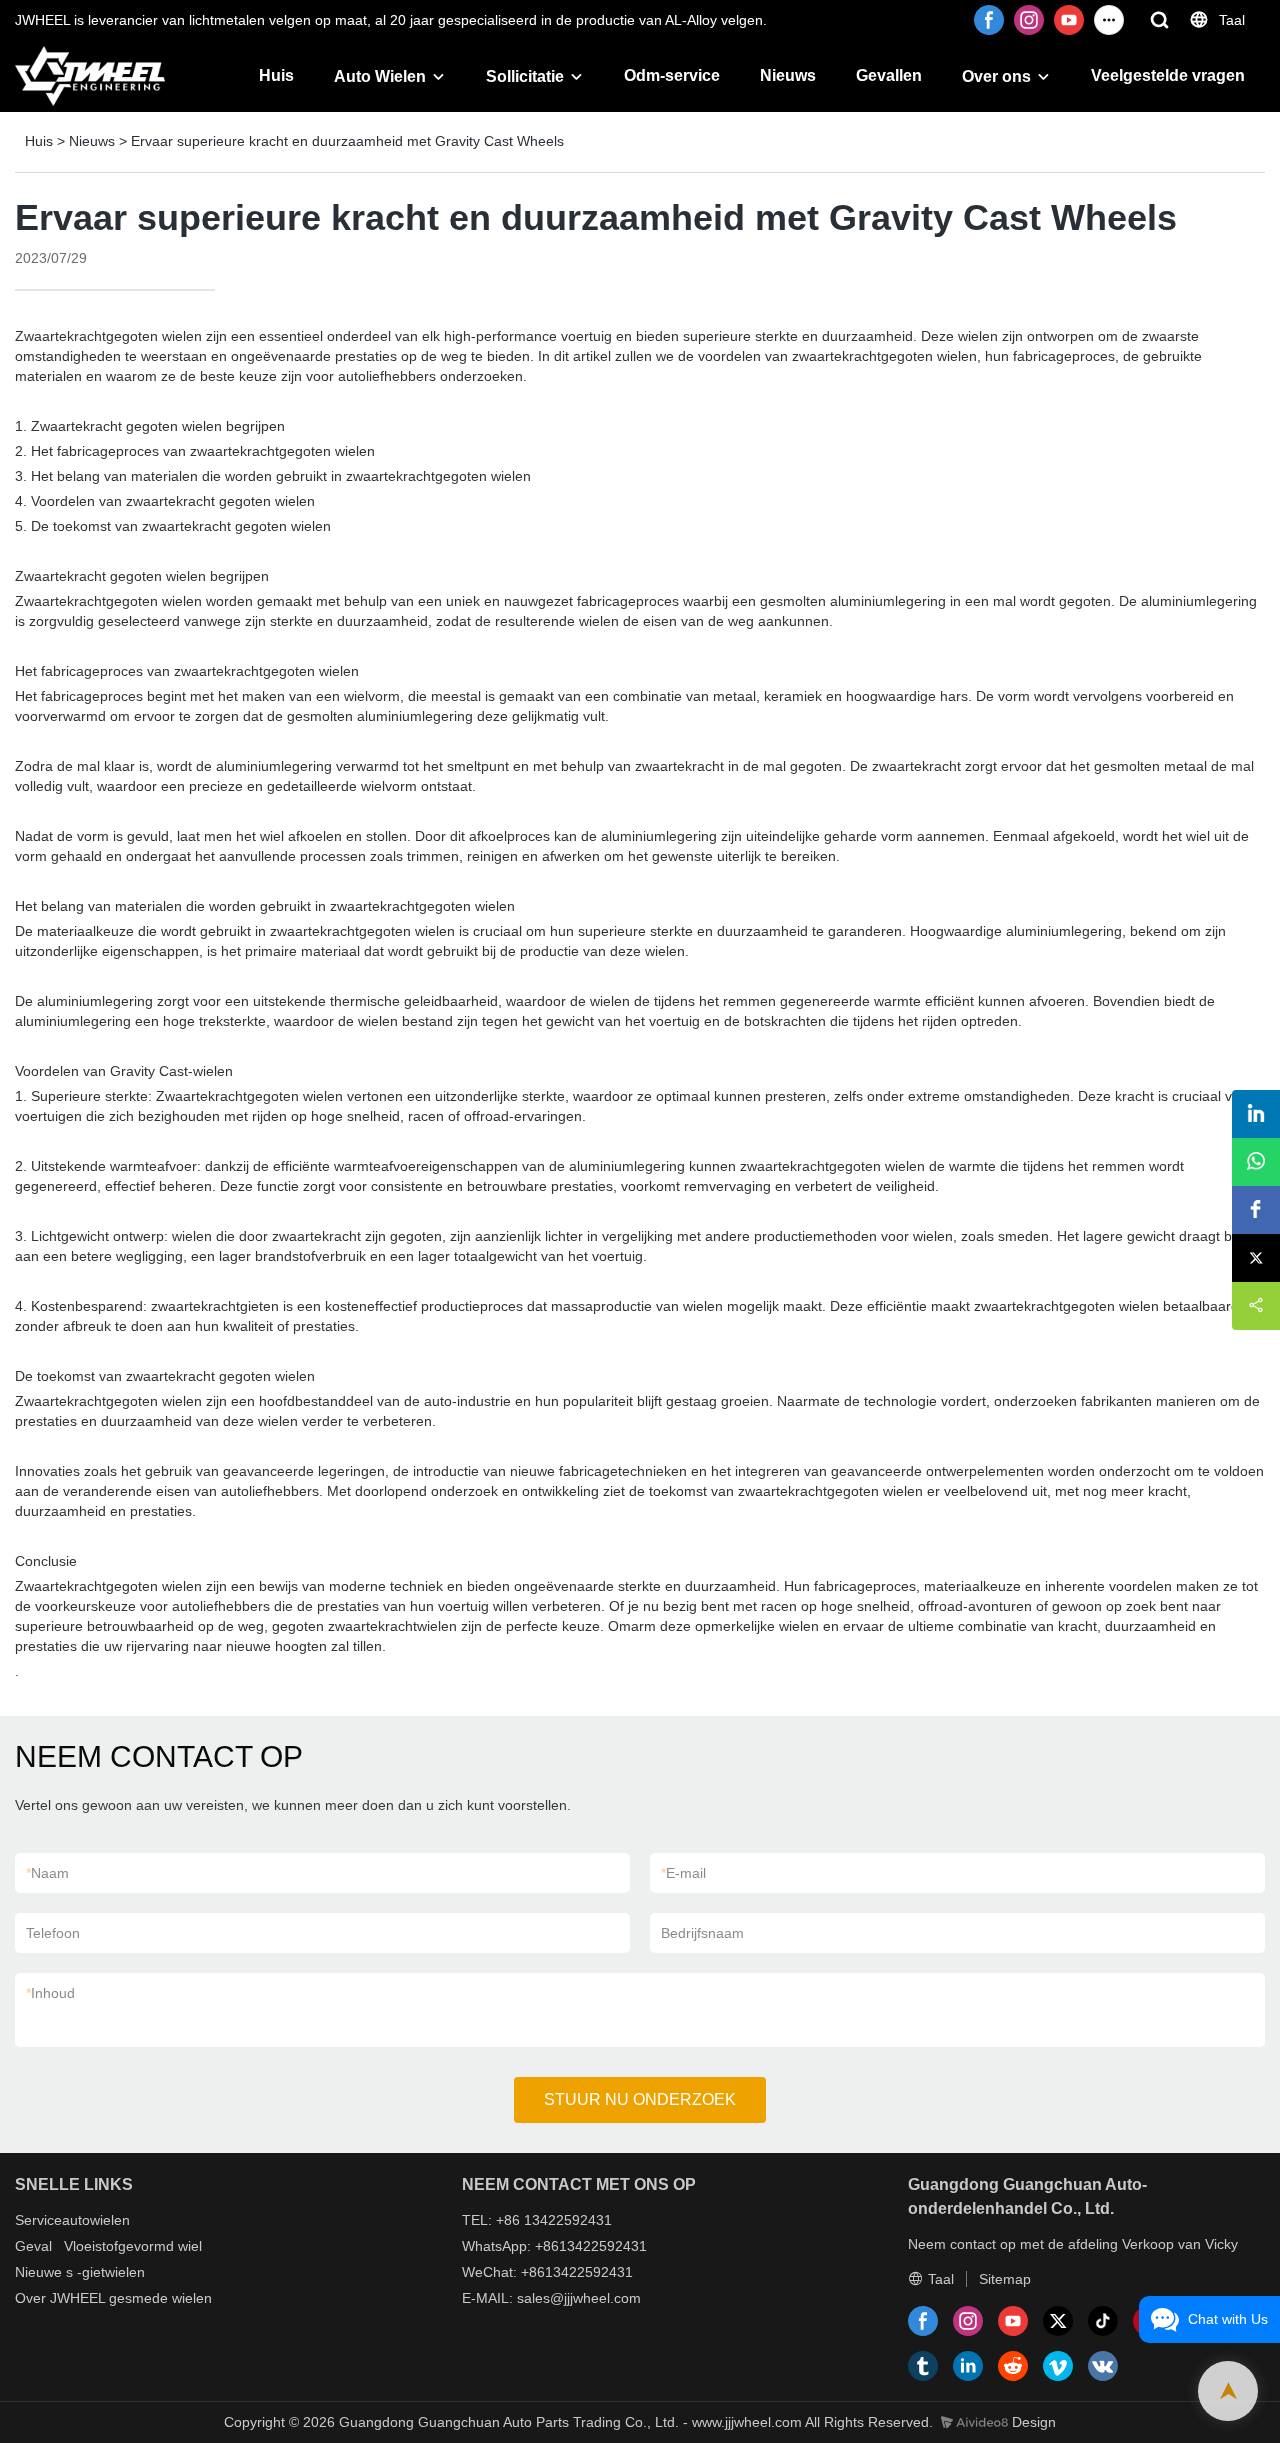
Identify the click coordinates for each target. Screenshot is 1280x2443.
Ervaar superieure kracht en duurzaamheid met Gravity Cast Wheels (347, 141)
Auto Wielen (380, 76)
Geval (33, 2246)
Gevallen (889, 75)
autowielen (96, 2220)
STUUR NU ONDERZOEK (640, 2099)
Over (30, 2298)
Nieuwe (38, 2272)
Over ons (996, 76)
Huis (276, 75)
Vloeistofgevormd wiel (133, 2246)
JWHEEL (77, 2298)
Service (38, 2220)
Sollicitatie (525, 76)
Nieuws (788, 75)
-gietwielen (111, 2272)
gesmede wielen (160, 2298)
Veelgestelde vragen (1168, 75)
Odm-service (672, 75)
